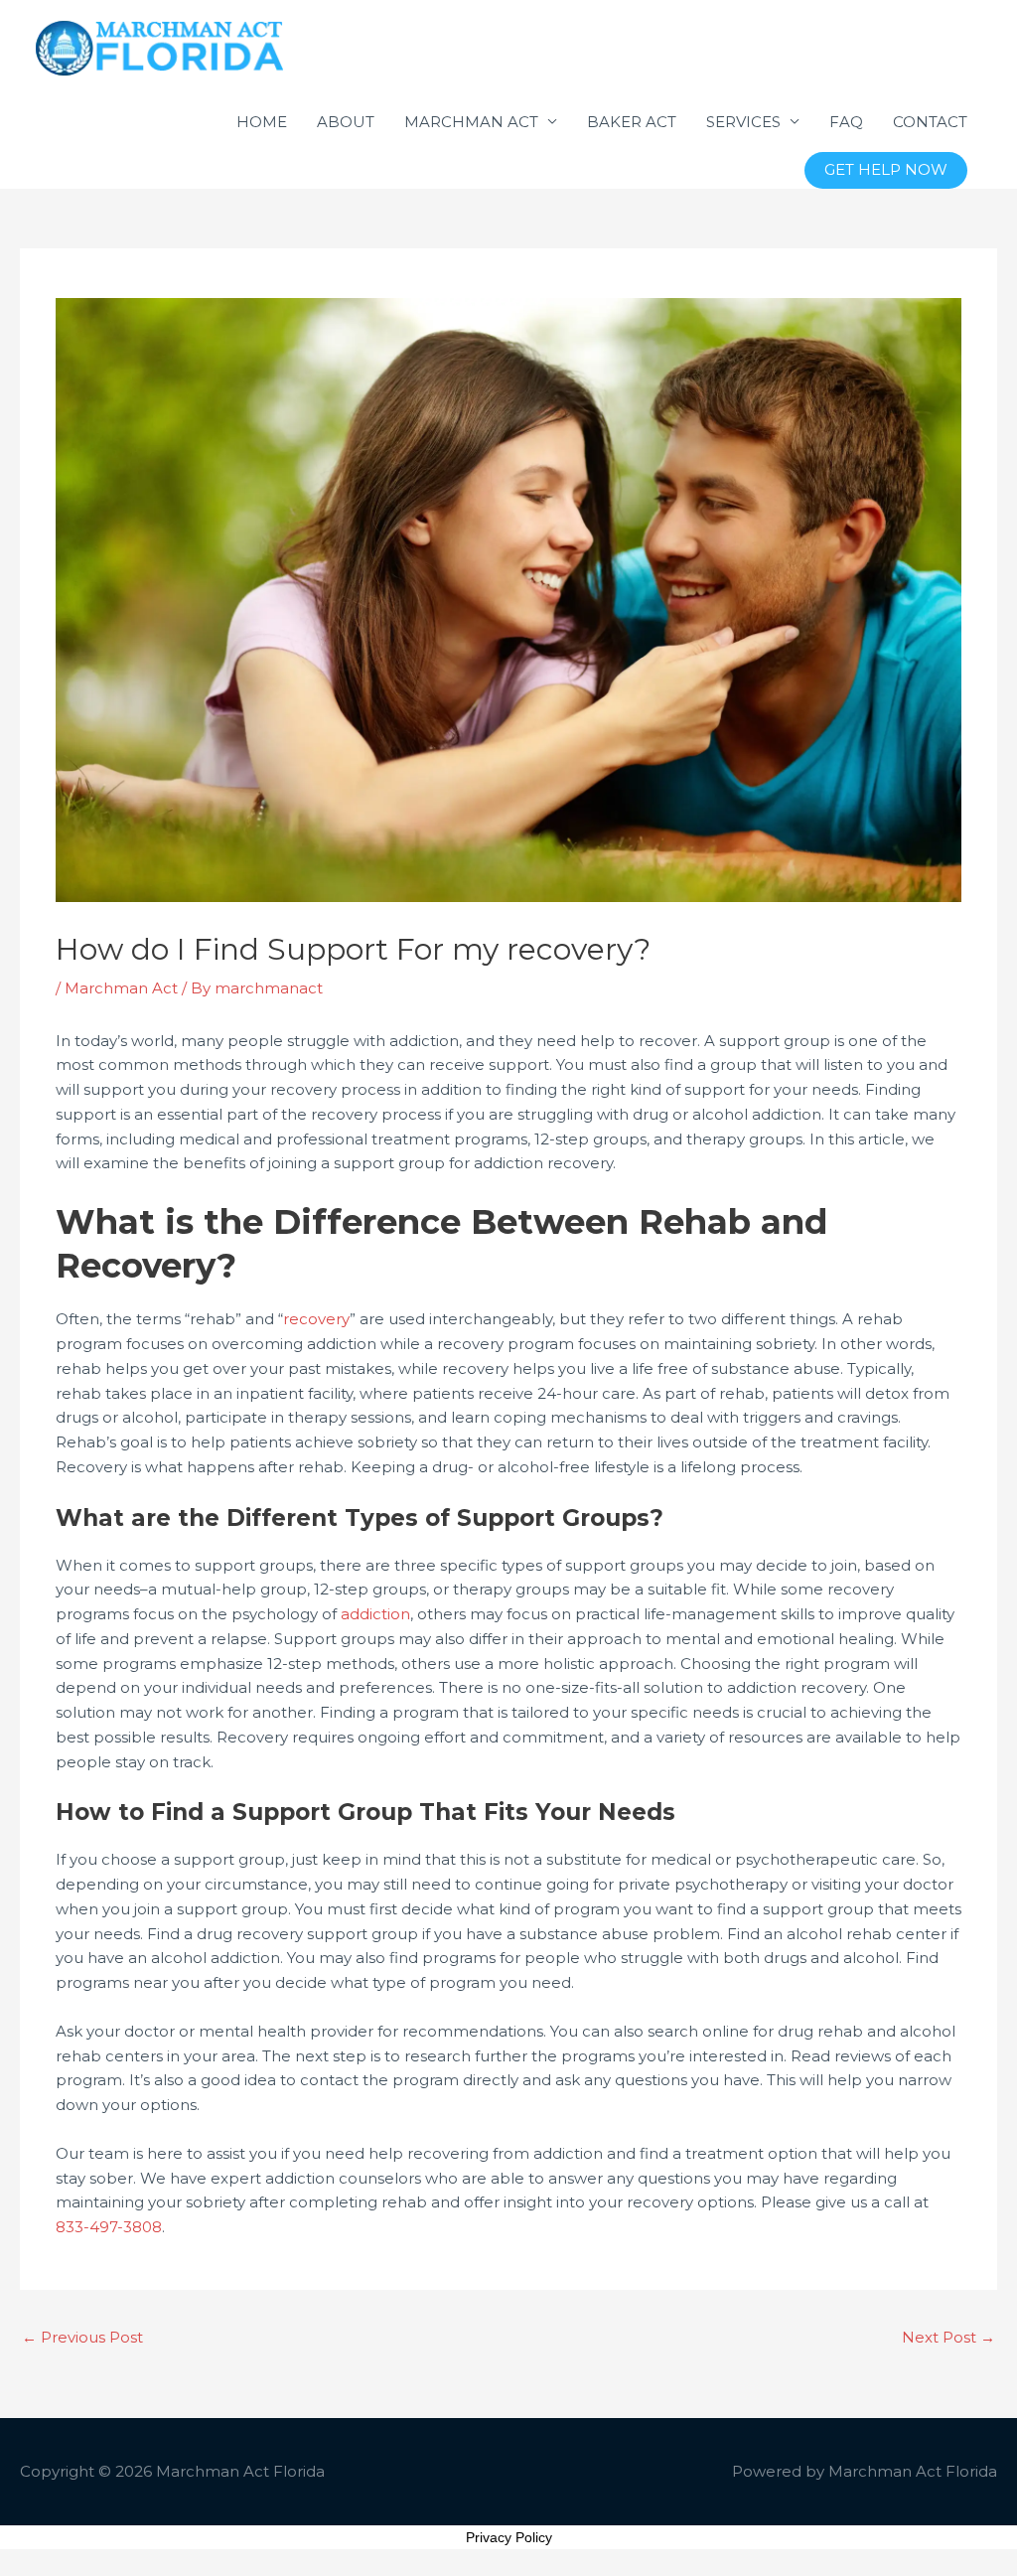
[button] (886, 170)
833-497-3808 (109, 2227)
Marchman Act (121, 988)
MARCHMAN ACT (471, 122)
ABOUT (346, 122)
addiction (375, 1614)
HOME (262, 122)
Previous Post (82, 2337)
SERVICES (743, 122)
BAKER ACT (632, 122)
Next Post (948, 2337)
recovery (316, 1319)
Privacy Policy (509, 2537)
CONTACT (930, 122)
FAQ (846, 122)
